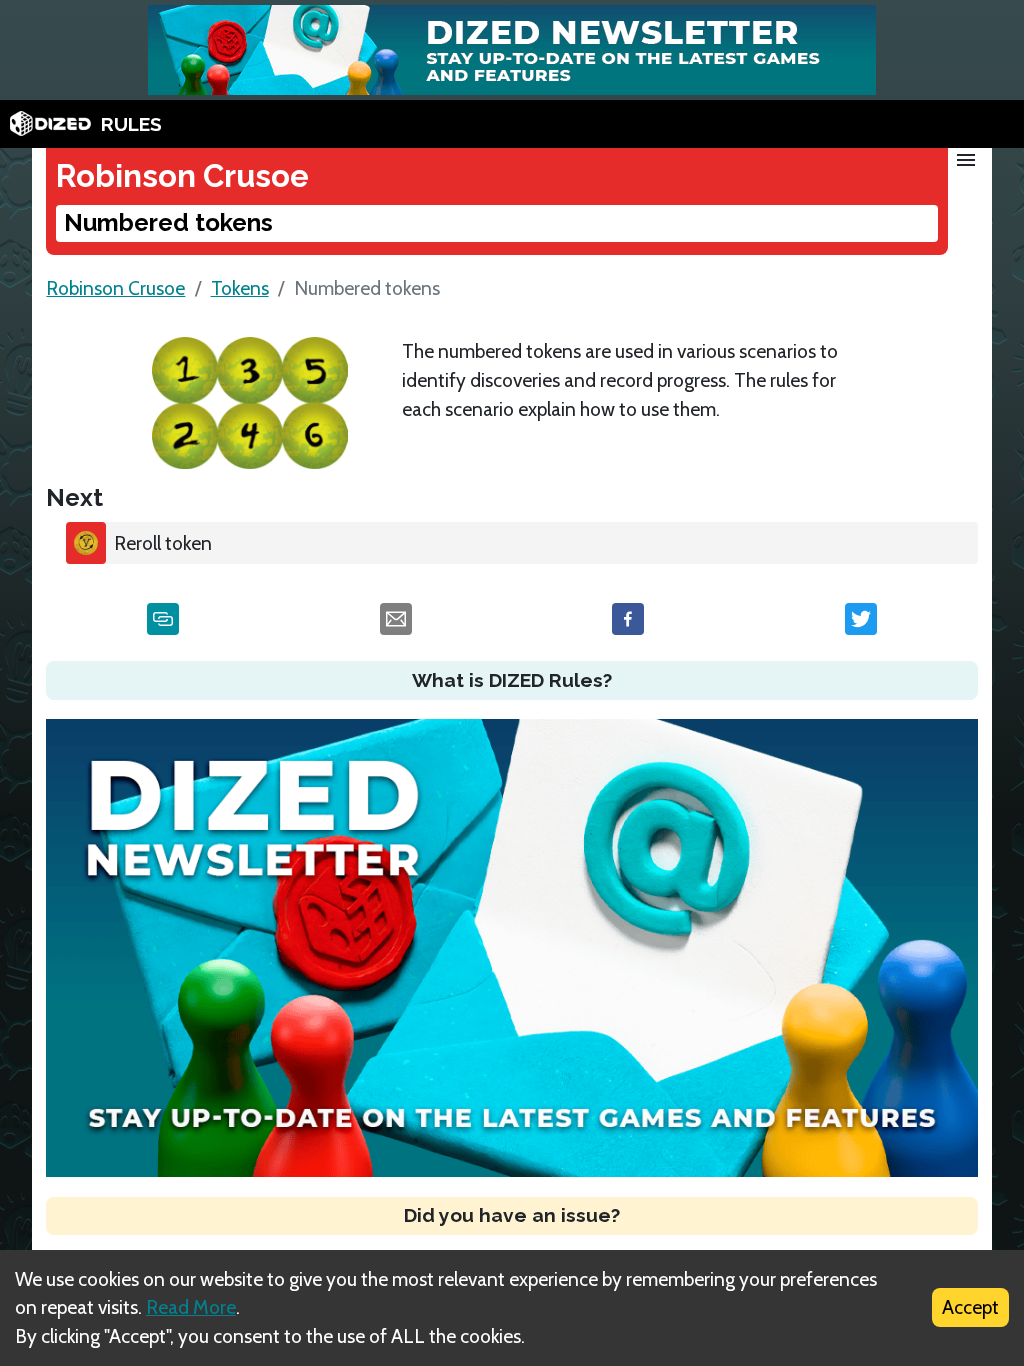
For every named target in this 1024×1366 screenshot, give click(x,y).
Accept (970, 1307)
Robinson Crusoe (115, 288)
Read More (191, 1307)
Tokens (240, 288)
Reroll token (163, 543)
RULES (131, 124)
